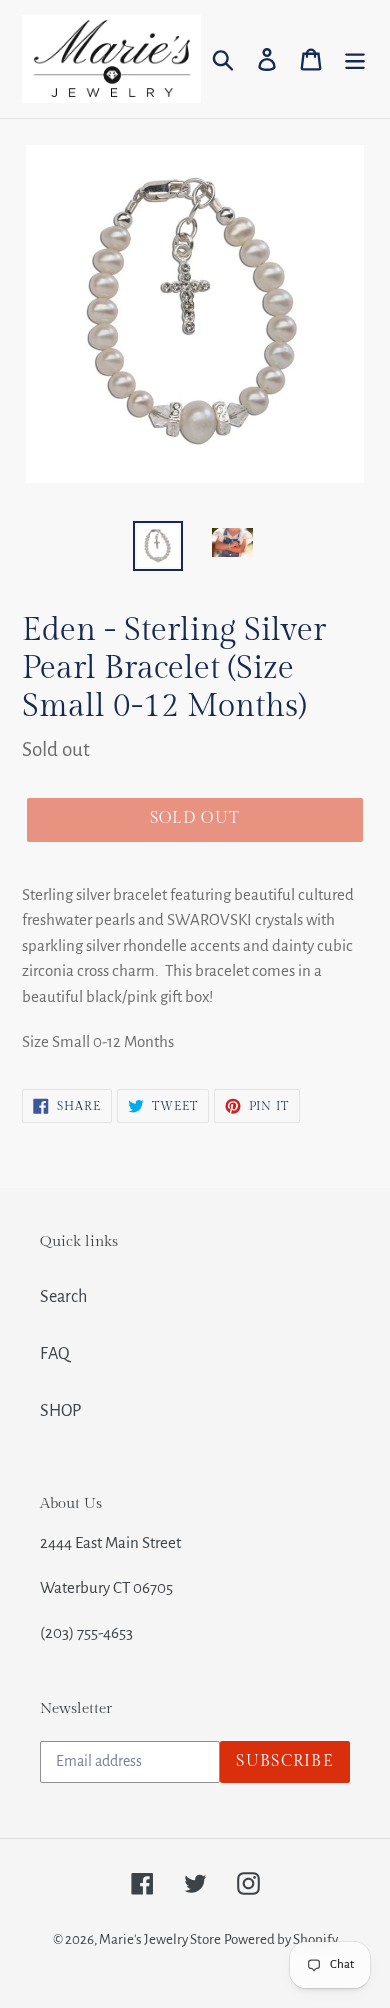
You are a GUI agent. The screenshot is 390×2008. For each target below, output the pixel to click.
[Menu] (355, 58)
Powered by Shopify (281, 1939)
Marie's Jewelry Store (160, 1939)
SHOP (60, 1411)
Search (63, 1297)
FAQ (55, 1354)
